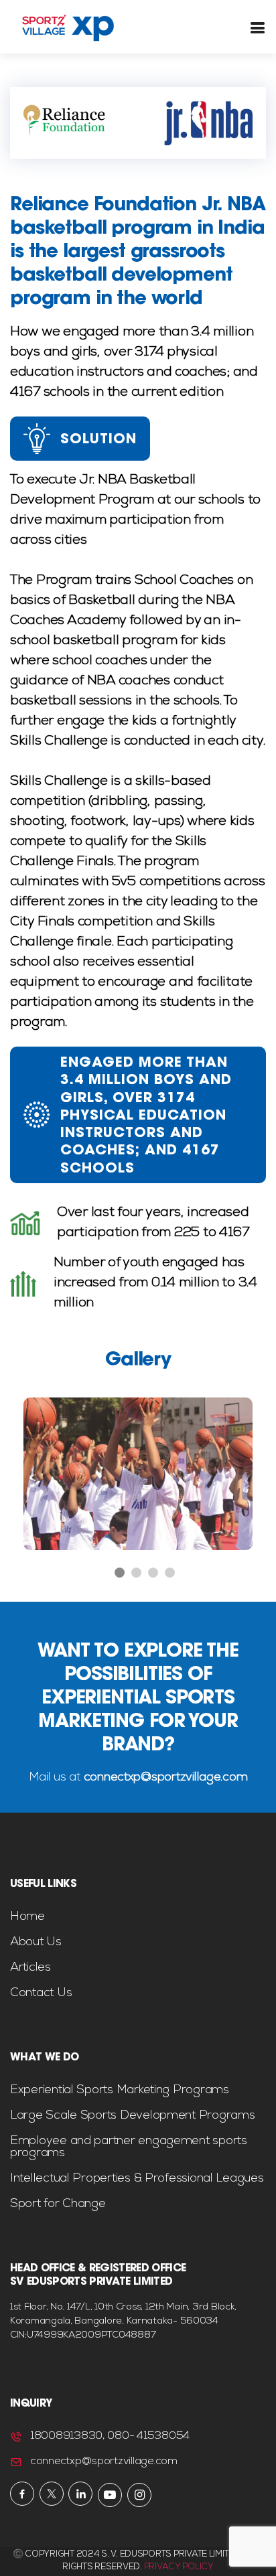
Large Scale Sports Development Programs (132, 2116)
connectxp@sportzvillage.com (164, 1778)
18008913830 (66, 2437)
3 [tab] (153, 1573)
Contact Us (41, 1993)
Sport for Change (58, 2204)
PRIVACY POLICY (179, 2568)
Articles (30, 1968)
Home (27, 1917)
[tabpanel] (138, 1474)
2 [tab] (137, 1573)
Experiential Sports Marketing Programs (120, 2091)
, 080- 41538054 (146, 2437)
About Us (36, 1943)
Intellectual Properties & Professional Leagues (137, 2179)
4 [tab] (170, 1573)
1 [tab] (120, 1573)
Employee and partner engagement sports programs (129, 2147)
